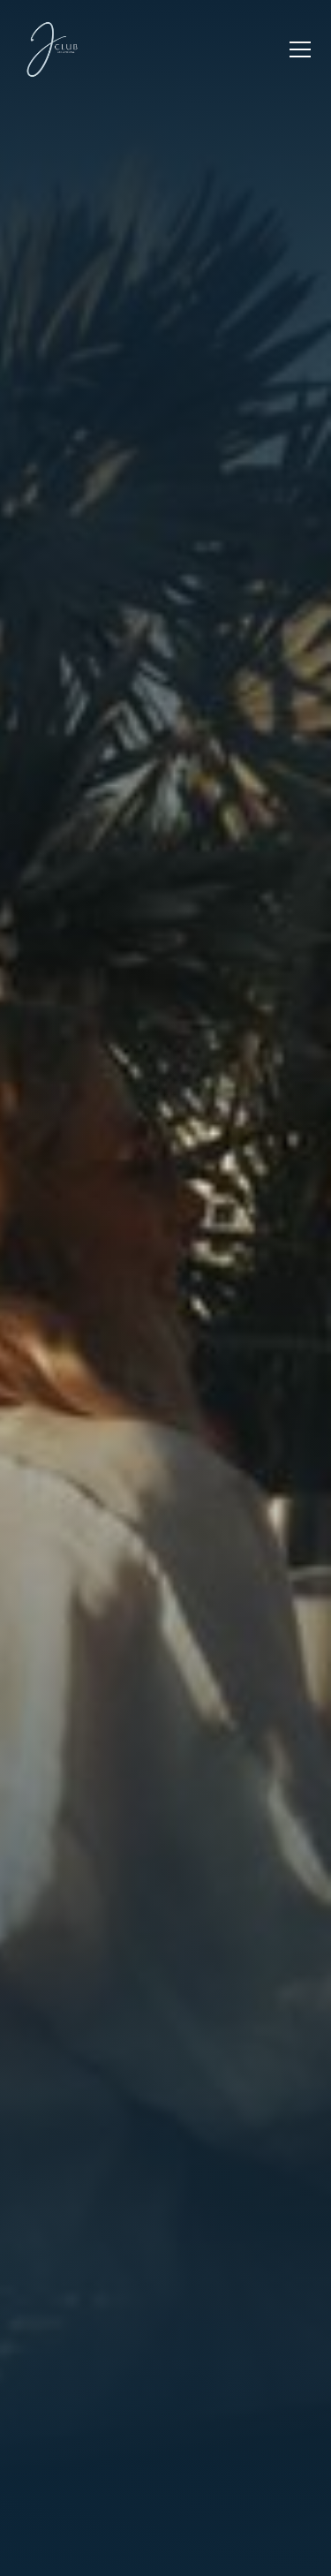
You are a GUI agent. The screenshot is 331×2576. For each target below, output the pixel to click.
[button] (297, 49)
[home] (52, 49)
